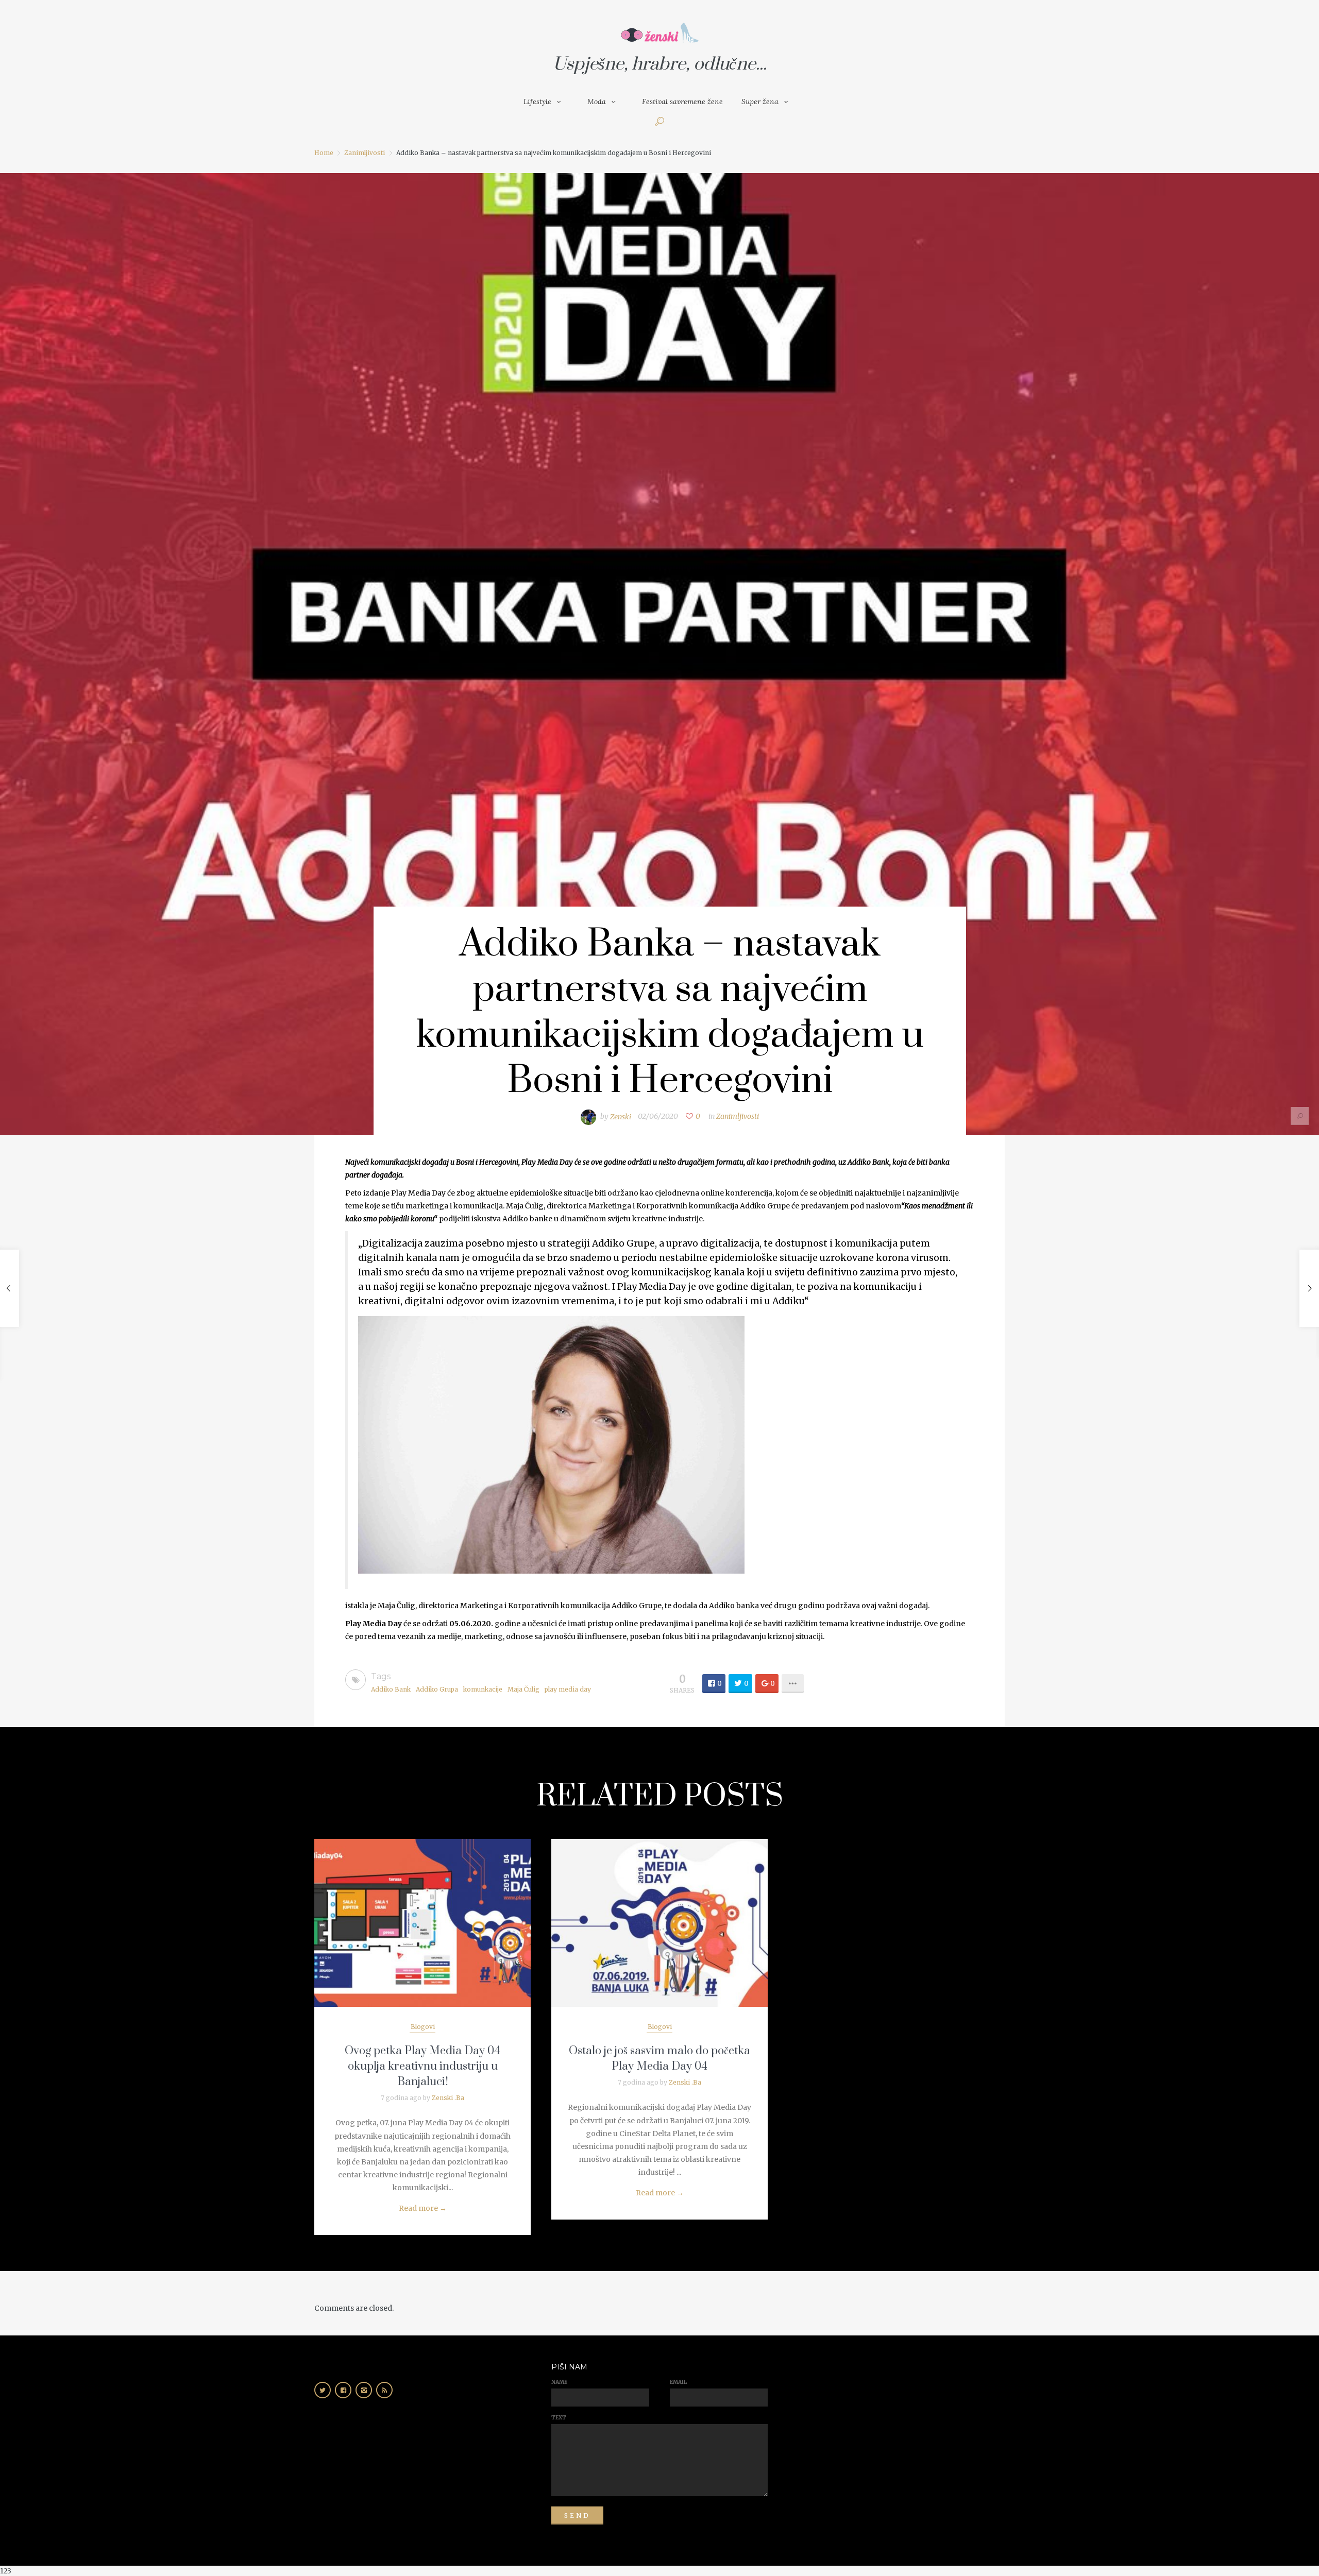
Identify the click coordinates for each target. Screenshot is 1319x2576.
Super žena (760, 101)
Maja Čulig (523, 1689)
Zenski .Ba (448, 2098)
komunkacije (483, 1689)
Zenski (621, 1116)
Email (678, 2382)
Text (559, 2418)
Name (559, 2382)
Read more (423, 2208)
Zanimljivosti (365, 153)
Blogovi (423, 2027)
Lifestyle (537, 101)
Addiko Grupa (437, 1689)
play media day (568, 1689)
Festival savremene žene (682, 101)
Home (324, 153)
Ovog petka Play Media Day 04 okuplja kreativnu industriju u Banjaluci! (422, 2066)
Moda (597, 101)
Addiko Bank (391, 1689)
